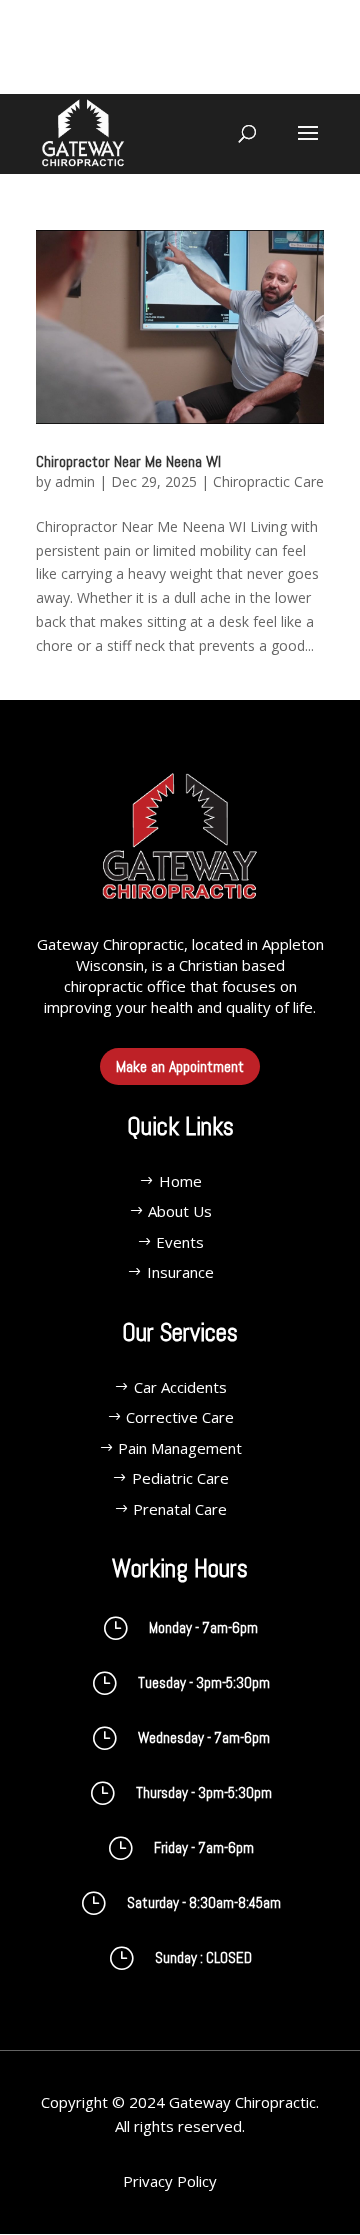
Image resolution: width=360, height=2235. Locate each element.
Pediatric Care (180, 1478)
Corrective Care (180, 1417)
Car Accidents (180, 1387)
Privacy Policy (170, 2181)
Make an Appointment (180, 1066)
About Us (180, 1211)
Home (180, 1181)
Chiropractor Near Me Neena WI (128, 461)
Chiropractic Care (268, 481)
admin (75, 481)
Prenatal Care (180, 1509)
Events (180, 1242)
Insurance (180, 1272)
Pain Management (180, 1448)
